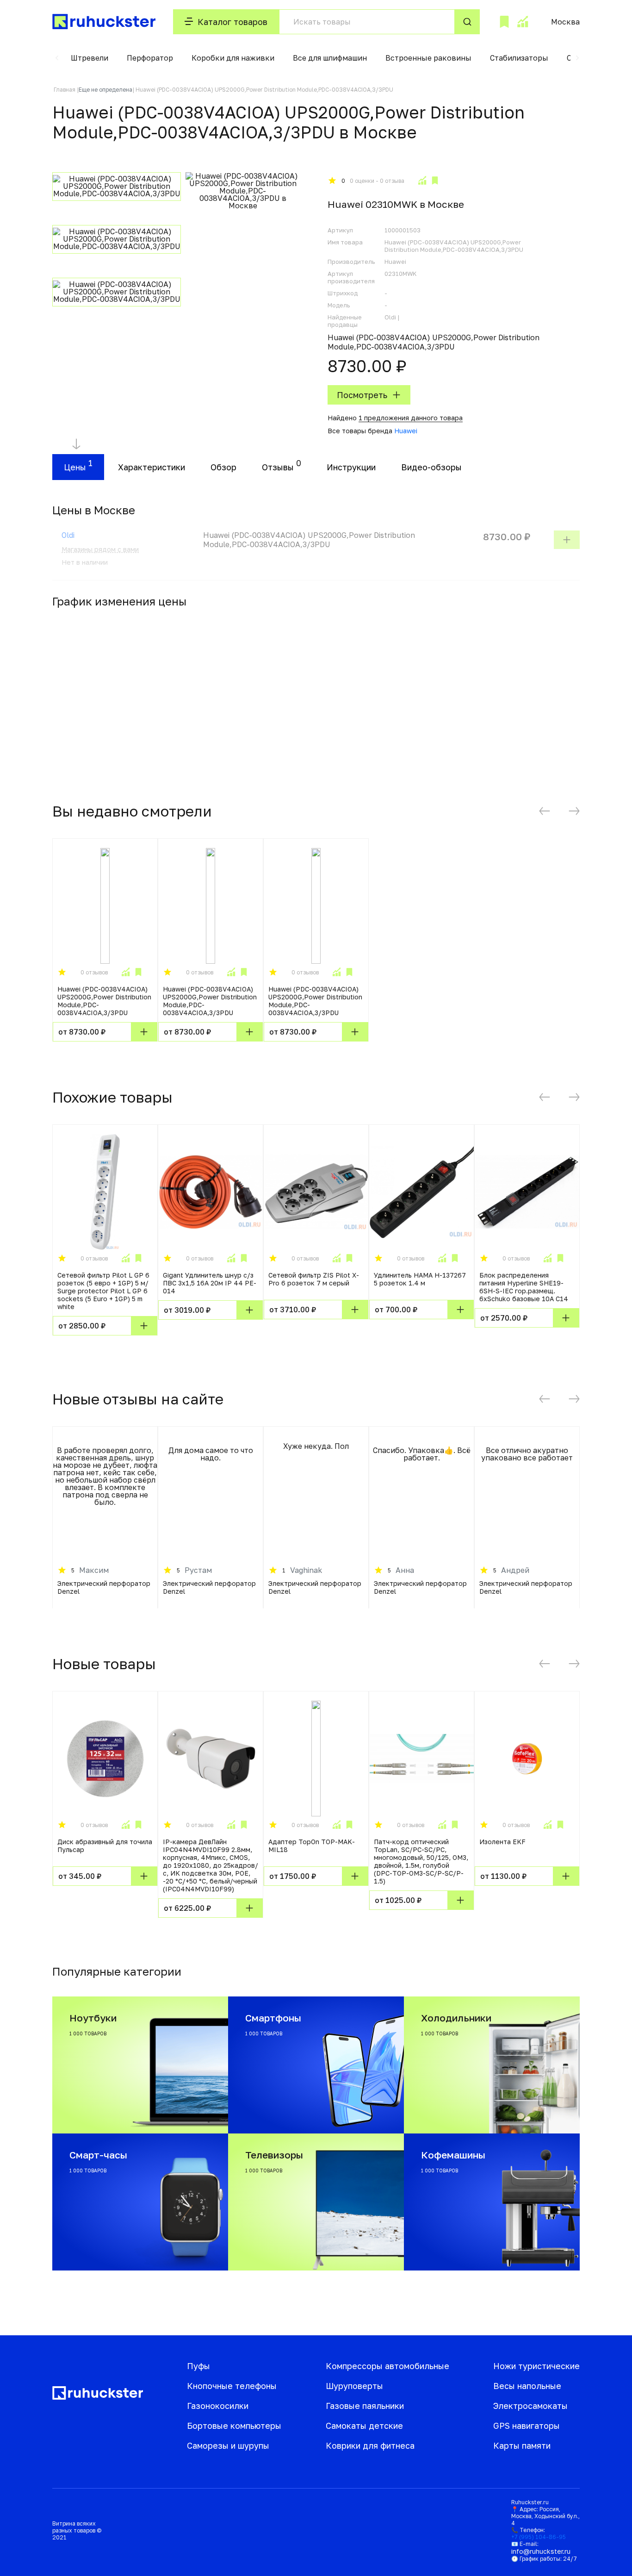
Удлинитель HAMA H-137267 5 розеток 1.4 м (420, 1279)
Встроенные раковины (428, 58)
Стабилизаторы (519, 58)
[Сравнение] (522, 22)
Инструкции (351, 467)
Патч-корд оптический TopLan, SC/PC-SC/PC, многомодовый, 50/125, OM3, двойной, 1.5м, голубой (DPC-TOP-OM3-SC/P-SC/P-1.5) (421, 1861)
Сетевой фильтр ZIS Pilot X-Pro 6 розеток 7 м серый (314, 1279)
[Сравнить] (422, 181)
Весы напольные (527, 2386)
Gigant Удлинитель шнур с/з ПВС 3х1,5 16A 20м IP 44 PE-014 (210, 1283)
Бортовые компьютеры (234, 2426)
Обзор (223, 467)
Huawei (406, 431)
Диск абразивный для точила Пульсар (105, 1846)
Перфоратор (150, 58)
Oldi (68, 535)
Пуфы (198, 2366)
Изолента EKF (502, 1842)
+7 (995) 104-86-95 (539, 2537)
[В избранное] (435, 181)
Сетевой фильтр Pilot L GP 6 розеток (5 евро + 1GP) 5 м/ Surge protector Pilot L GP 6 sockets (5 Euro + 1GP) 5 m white (103, 1291)
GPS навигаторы (527, 2426)
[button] (57, 58)
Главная (65, 90)
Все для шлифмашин (330, 58)
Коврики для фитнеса (370, 2445)
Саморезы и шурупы (228, 2445)
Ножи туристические (536, 2366)
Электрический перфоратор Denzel (104, 1587)
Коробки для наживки (233, 58)
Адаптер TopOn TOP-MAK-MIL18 (312, 1846)
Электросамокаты (530, 2406)
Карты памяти (522, 2445)
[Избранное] (504, 22)
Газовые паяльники (365, 2406)
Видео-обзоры (431, 467)
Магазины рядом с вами (100, 549)
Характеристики (152, 467)
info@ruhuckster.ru (541, 2551)
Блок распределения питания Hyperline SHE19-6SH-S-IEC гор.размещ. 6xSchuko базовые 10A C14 (524, 1287)
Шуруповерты (354, 2386)
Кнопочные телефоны (232, 2386)
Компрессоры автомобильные (387, 2366)
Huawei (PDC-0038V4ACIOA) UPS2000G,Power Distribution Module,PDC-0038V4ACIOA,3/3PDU (104, 1001)
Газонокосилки (218, 2406)
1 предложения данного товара (411, 418)
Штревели (90, 58)
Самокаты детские (364, 2426)
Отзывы (278, 467)
